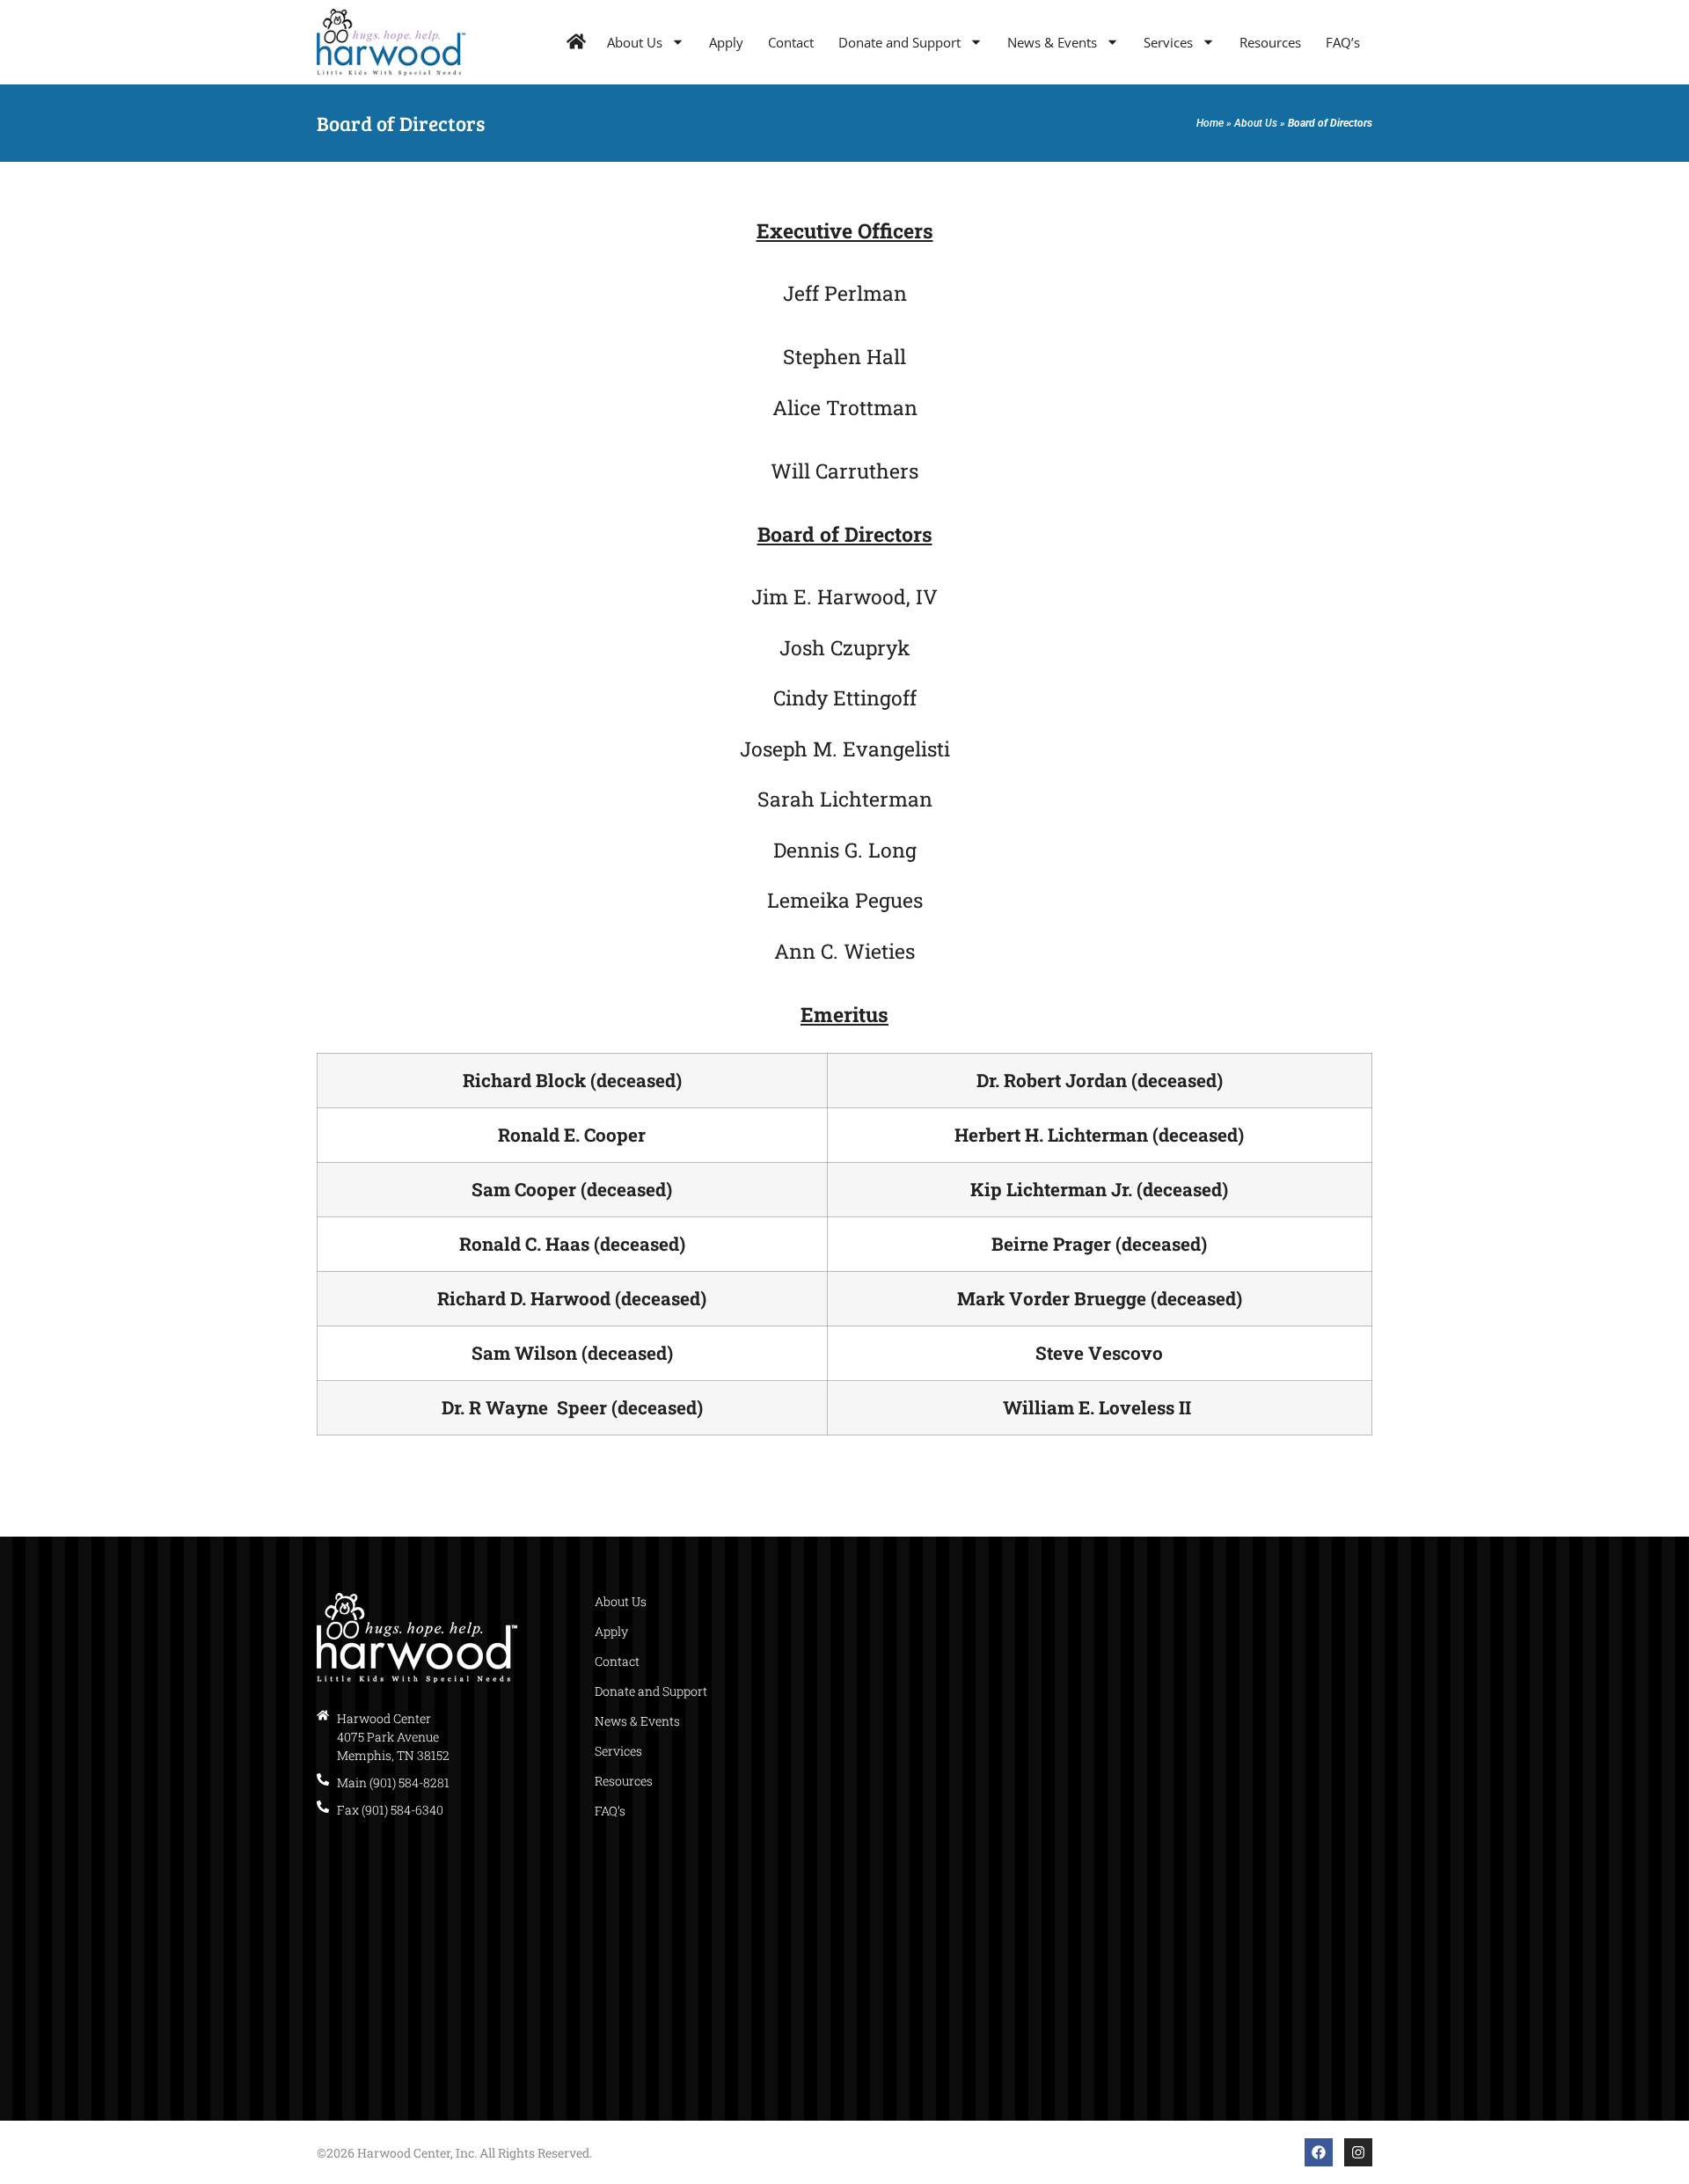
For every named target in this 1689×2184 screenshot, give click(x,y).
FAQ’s (1343, 42)
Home (1210, 123)
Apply (726, 42)
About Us (635, 42)
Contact (791, 42)
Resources (1270, 42)
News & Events (1052, 42)
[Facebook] (1319, 2152)
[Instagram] (1358, 2152)
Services (1168, 42)
